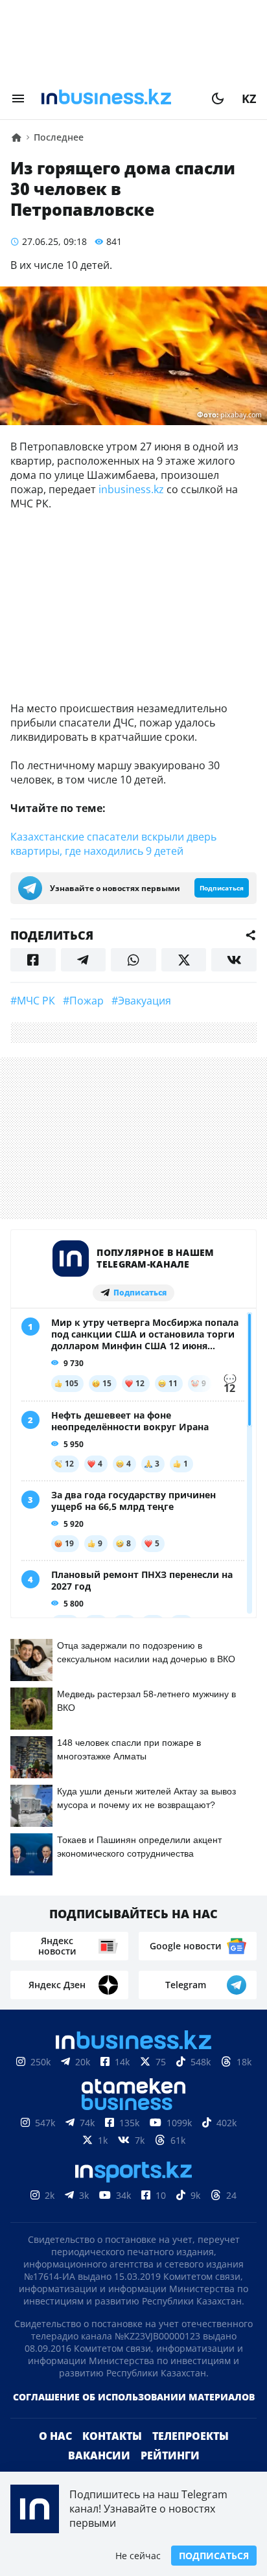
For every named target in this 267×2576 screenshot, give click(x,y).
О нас (55, 2436)
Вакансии (99, 2455)
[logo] (118, 99)
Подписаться (214, 2556)
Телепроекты (191, 2436)
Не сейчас (138, 2556)
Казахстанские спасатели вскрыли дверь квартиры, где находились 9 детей (113, 844)
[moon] (218, 99)
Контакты (112, 2436)
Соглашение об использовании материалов (134, 2397)
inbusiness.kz (131, 489)
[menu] (18, 99)
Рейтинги (170, 2455)
